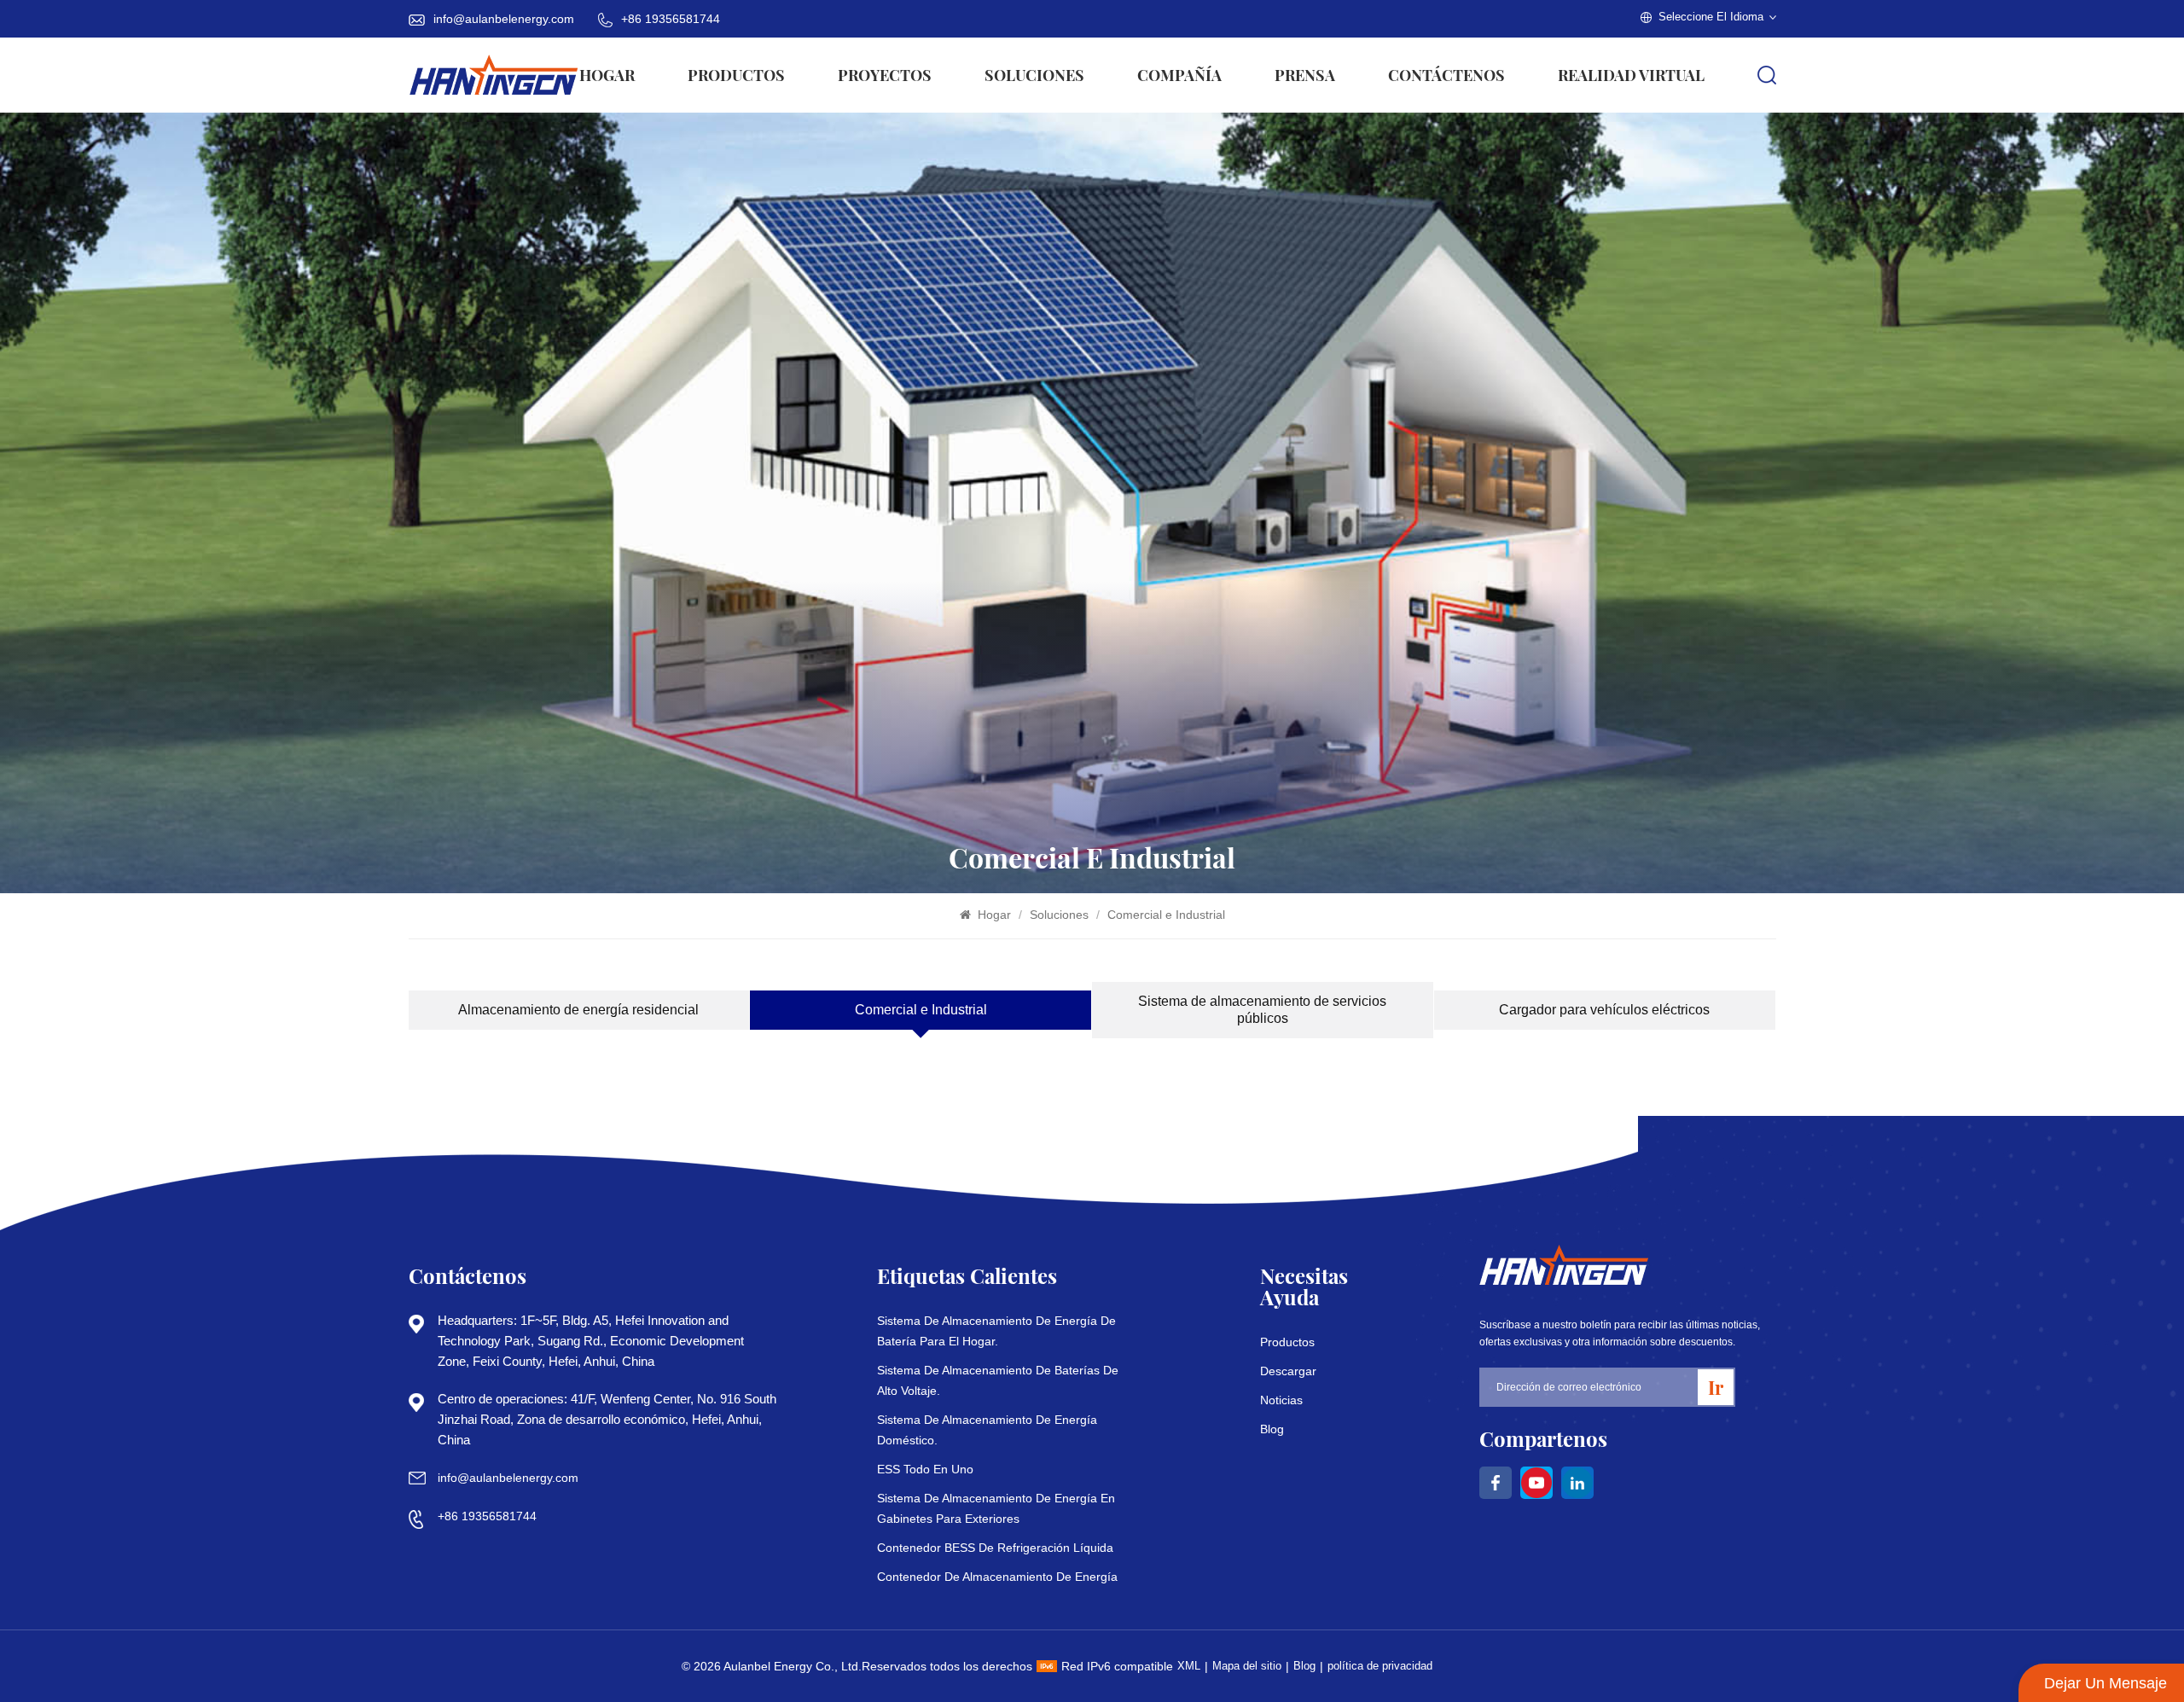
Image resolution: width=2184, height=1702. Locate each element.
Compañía (1179, 75)
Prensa (1305, 75)
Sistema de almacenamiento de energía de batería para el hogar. (996, 1331)
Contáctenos (1446, 75)
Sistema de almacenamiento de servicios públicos (1262, 1010)
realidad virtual (1631, 75)
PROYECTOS (885, 75)
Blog (1272, 1429)
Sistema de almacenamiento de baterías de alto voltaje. (998, 1380)
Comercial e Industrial (1166, 915)
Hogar (607, 75)
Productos (736, 75)
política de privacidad (1380, 1666)
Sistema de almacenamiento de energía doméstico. (987, 1430)
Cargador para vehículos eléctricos (1604, 1010)
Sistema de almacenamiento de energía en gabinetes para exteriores (996, 1508)
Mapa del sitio (1247, 1666)
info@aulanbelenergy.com (504, 19)
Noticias (1281, 1400)
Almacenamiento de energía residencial (578, 1010)
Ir (1716, 1387)
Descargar (1288, 1371)
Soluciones (1034, 75)
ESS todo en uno (925, 1469)
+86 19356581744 (671, 19)
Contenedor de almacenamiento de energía (997, 1577)
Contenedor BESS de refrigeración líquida (995, 1548)
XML (1189, 1666)
